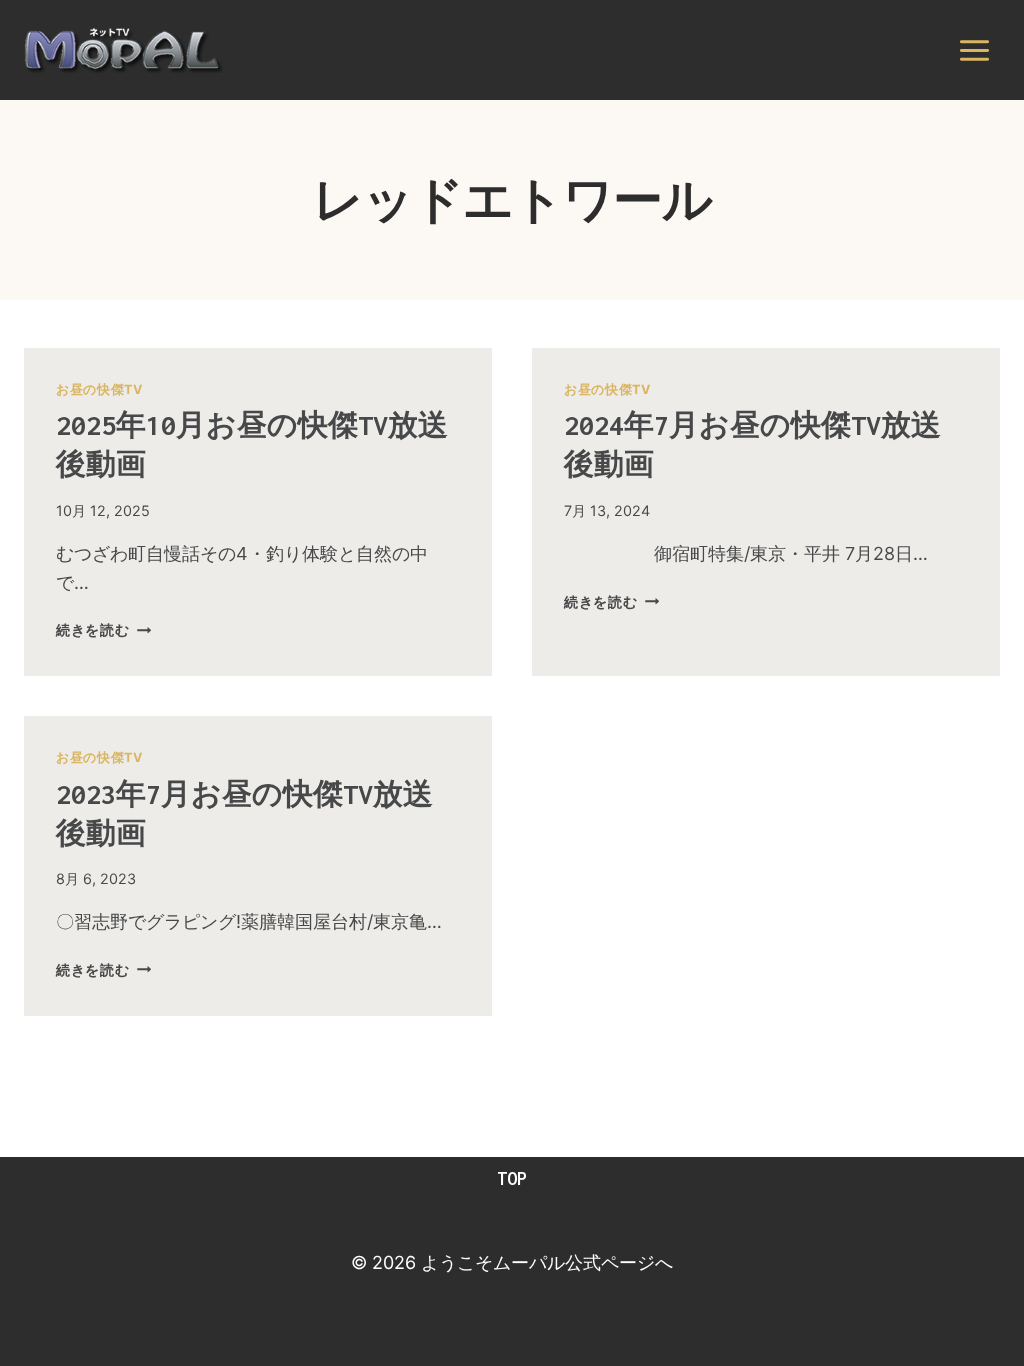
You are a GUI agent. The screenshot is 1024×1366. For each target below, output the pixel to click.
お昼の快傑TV (99, 389)
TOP (512, 1178)
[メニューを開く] (974, 50)
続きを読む (103, 629)
